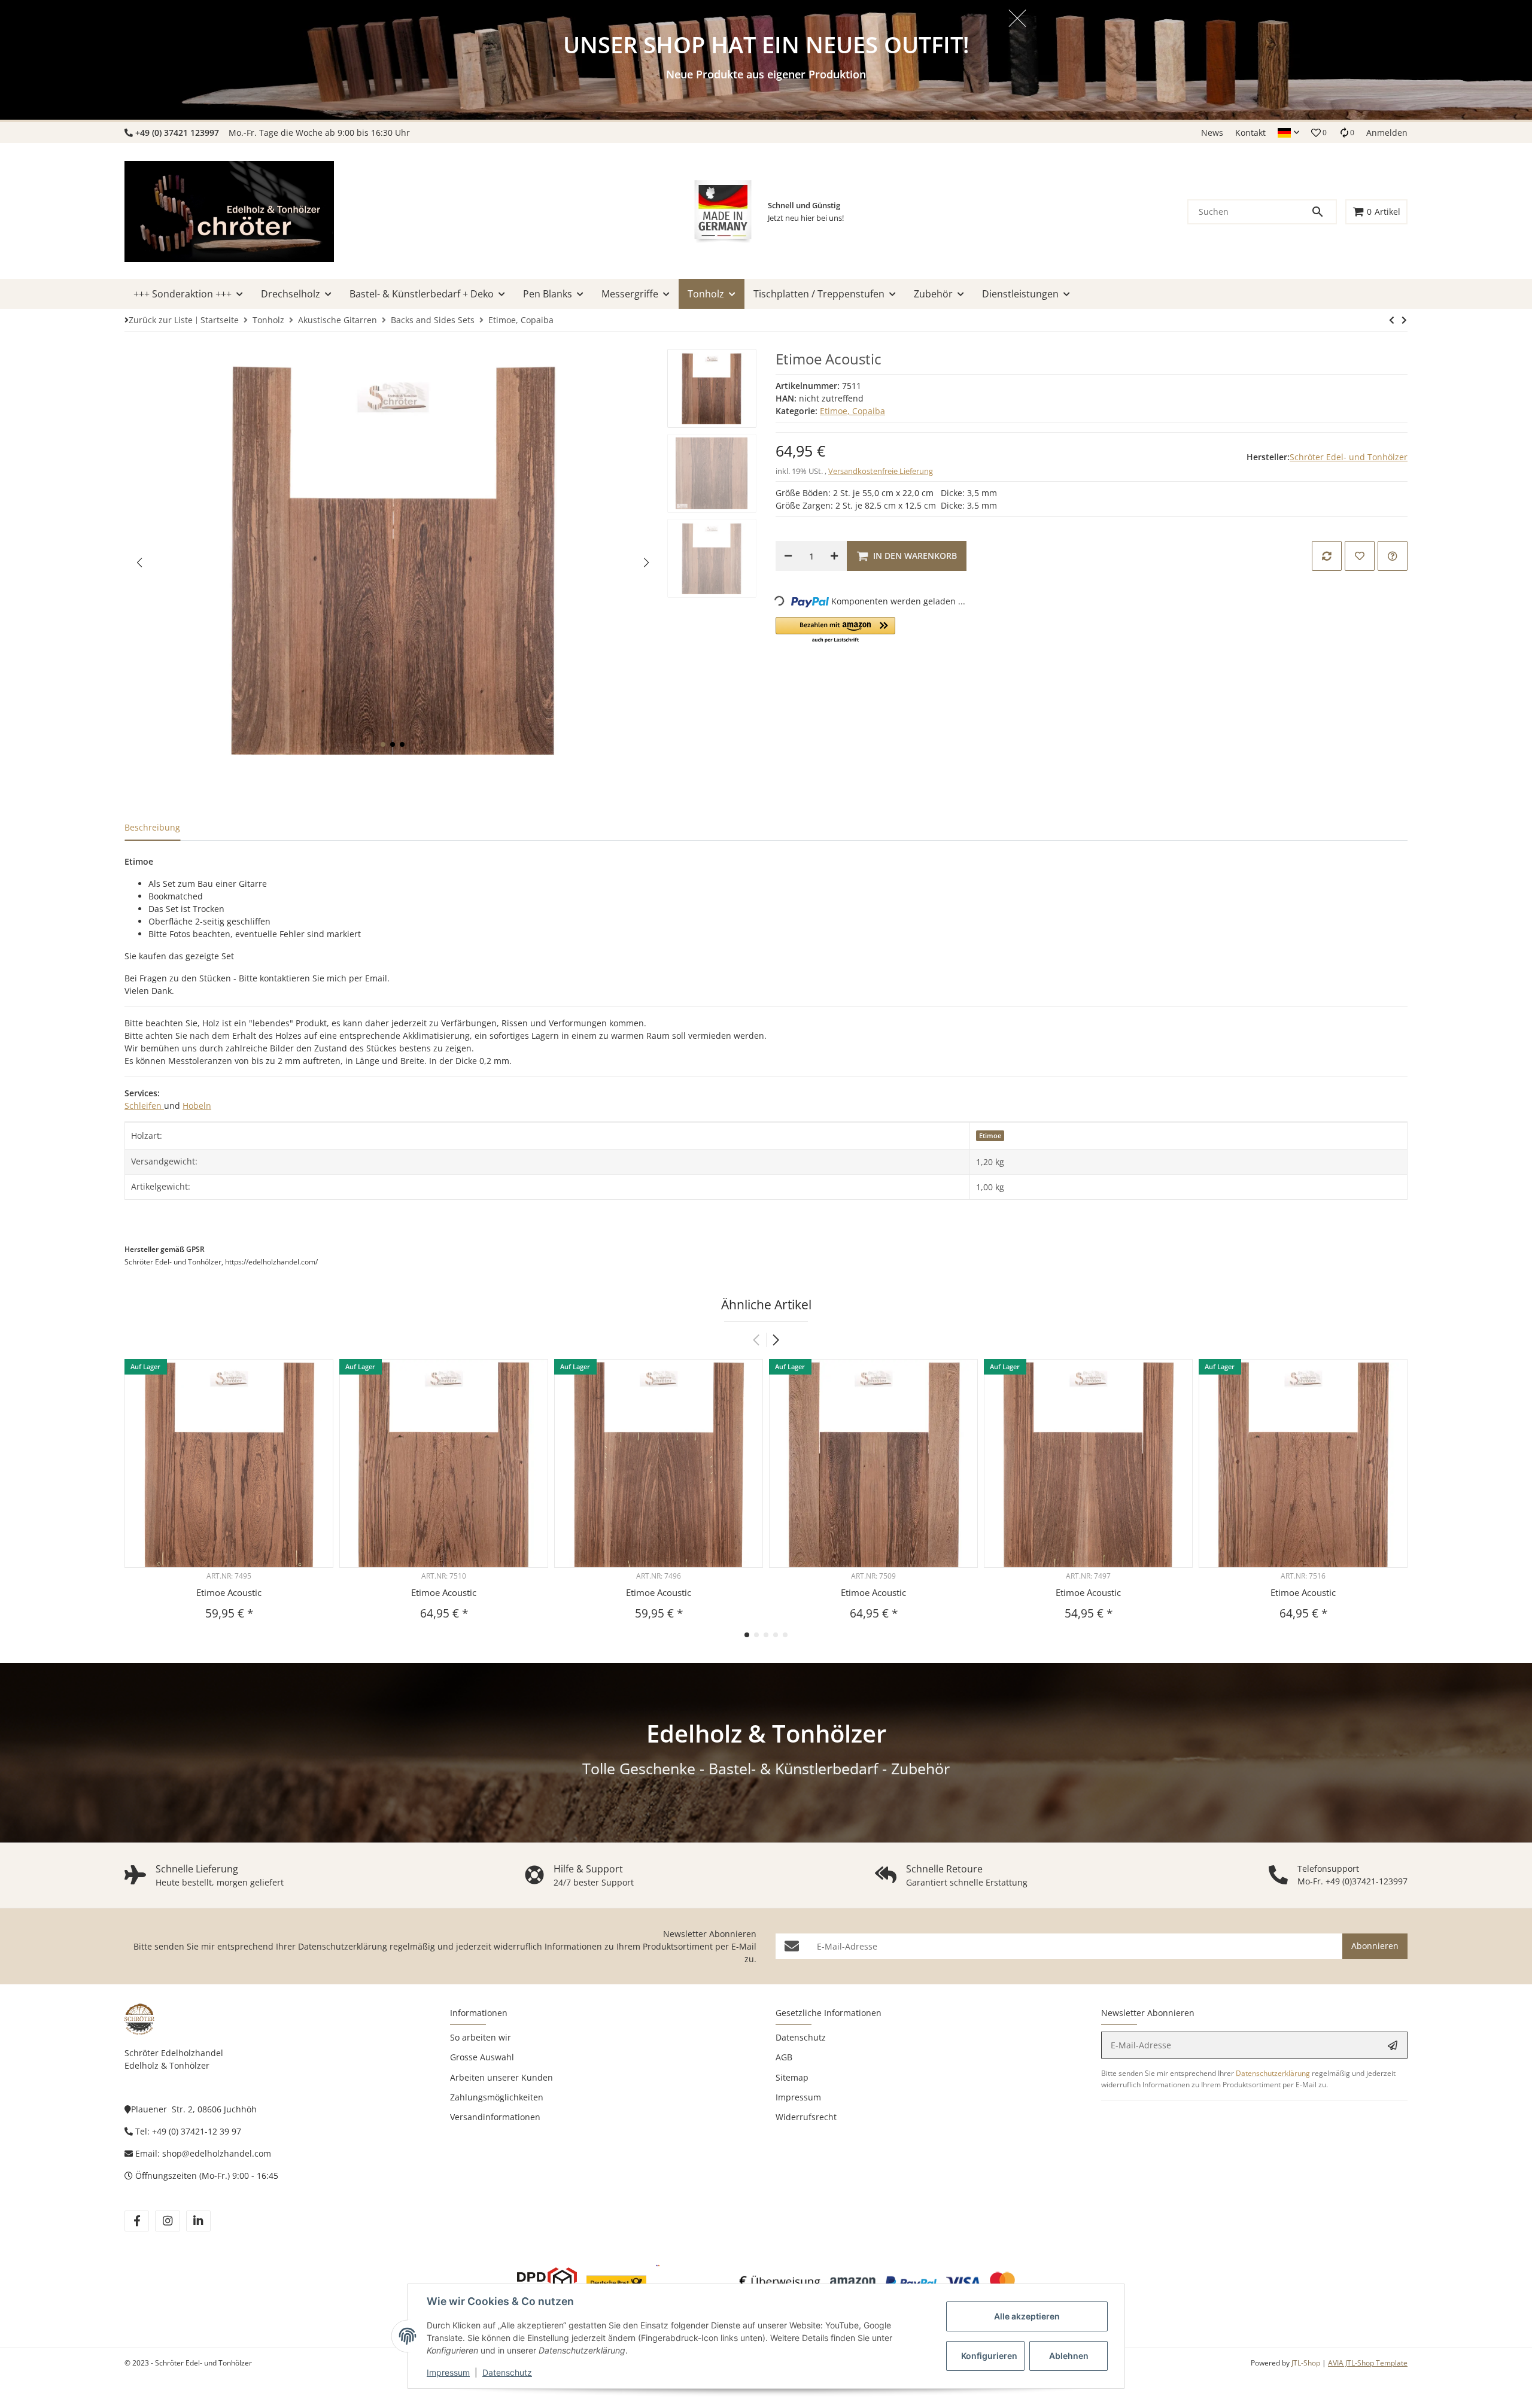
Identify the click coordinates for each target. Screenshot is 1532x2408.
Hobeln (197, 1106)
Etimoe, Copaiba (852, 411)
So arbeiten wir (481, 2037)
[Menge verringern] (788, 556)
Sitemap (792, 2077)
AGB (784, 2057)
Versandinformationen (495, 2117)
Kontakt (1250, 133)
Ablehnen (1069, 2356)
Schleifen (144, 1106)
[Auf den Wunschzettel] (1360, 556)
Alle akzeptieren (1027, 2316)
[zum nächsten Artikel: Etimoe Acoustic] (1392, 320)
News (1212, 133)
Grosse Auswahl (482, 2057)
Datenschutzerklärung (343, 1946)
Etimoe (990, 1136)
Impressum (448, 2372)
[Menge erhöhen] (834, 556)
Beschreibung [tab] (152, 827)
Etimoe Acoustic (229, 1592)
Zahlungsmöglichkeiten (497, 2097)
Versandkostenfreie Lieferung (881, 471)
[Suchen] (1323, 212)
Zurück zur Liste (161, 320)
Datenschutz (507, 2372)
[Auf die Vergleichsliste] (1327, 556)
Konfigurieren (989, 2356)
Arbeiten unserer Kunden (501, 2077)
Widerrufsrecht (806, 2117)
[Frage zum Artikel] (1393, 556)
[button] (1288, 133)
